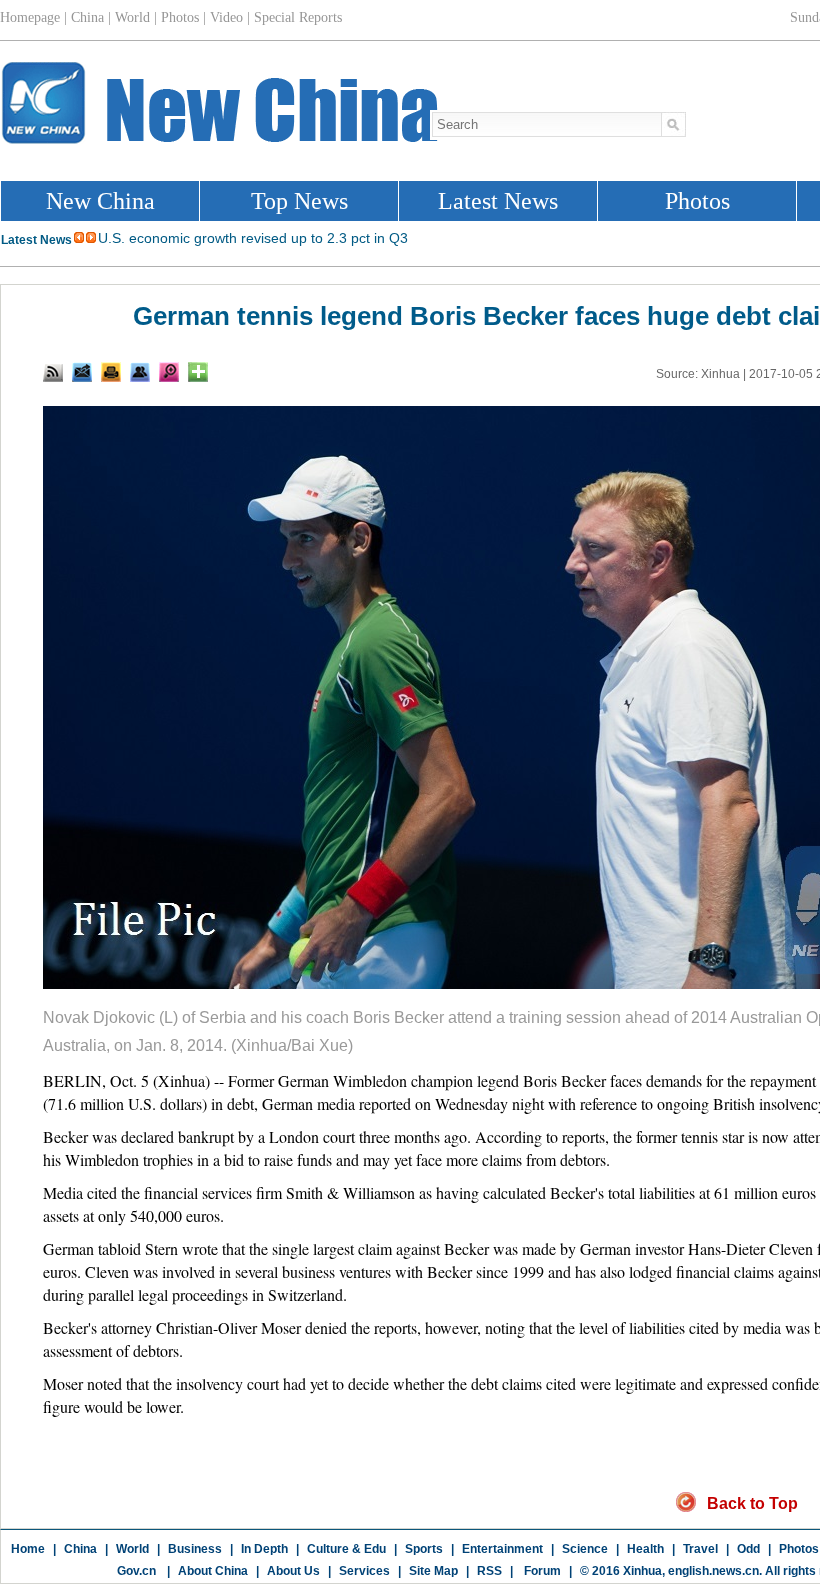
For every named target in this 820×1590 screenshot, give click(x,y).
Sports (424, 1549)
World (132, 1549)
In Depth (264, 1549)
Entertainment (502, 1549)
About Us (293, 1571)
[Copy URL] (140, 372)
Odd (748, 1549)
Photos (799, 1549)
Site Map (433, 1571)
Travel (700, 1549)
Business (195, 1549)
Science (585, 1549)
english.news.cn (713, 1571)
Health (645, 1549)
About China (213, 1571)
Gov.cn (136, 1571)
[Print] (111, 372)
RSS (489, 1571)
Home (28, 1549)
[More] (198, 372)
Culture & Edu (346, 1549)
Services (364, 1571)
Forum (541, 1571)
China (80, 1549)
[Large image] (169, 372)
